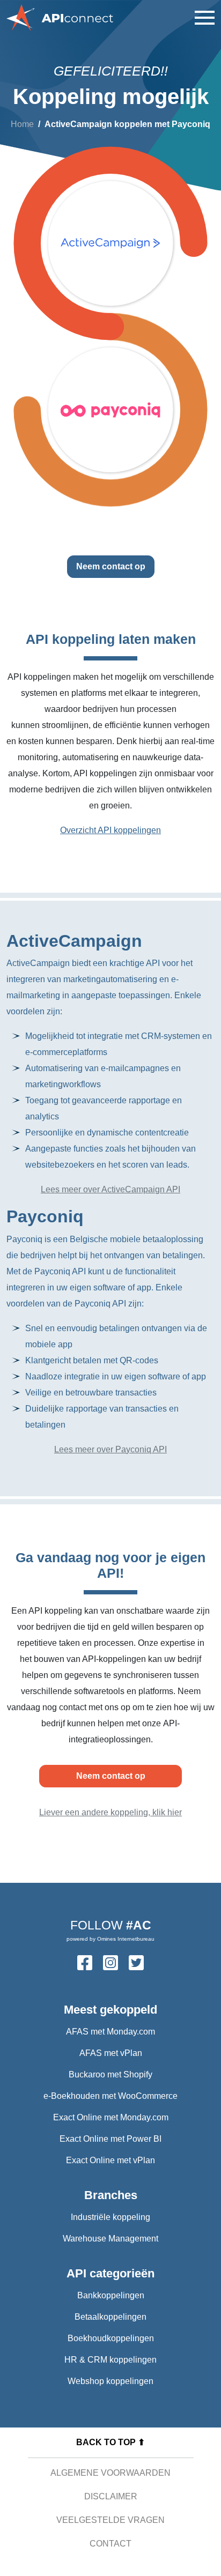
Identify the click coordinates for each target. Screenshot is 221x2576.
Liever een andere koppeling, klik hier (110, 1812)
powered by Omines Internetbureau (110, 1939)
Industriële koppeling (110, 2217)
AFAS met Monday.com (110, 2032)
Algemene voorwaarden (110, 2473)
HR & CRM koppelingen (110, 2360)
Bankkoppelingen (111, 2295)
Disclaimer (111, 2496)
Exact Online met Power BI (110, 2139)
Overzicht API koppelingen (110, 830)
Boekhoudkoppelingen (111, 2338)
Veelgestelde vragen (110, 2520)
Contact (110, 2544)
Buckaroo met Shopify (110, 2074)
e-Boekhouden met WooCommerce (110, 2096)
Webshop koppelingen (110, 2381)
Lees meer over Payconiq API (110, 1449)
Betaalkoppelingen (110, 2317)
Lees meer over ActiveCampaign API (110, 1189)
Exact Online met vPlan (110, 2160)
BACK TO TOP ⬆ (110, 2442)
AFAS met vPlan (111, 2053)
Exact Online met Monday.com (111, 2117)
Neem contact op (111, 566)
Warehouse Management (110, 2239)
